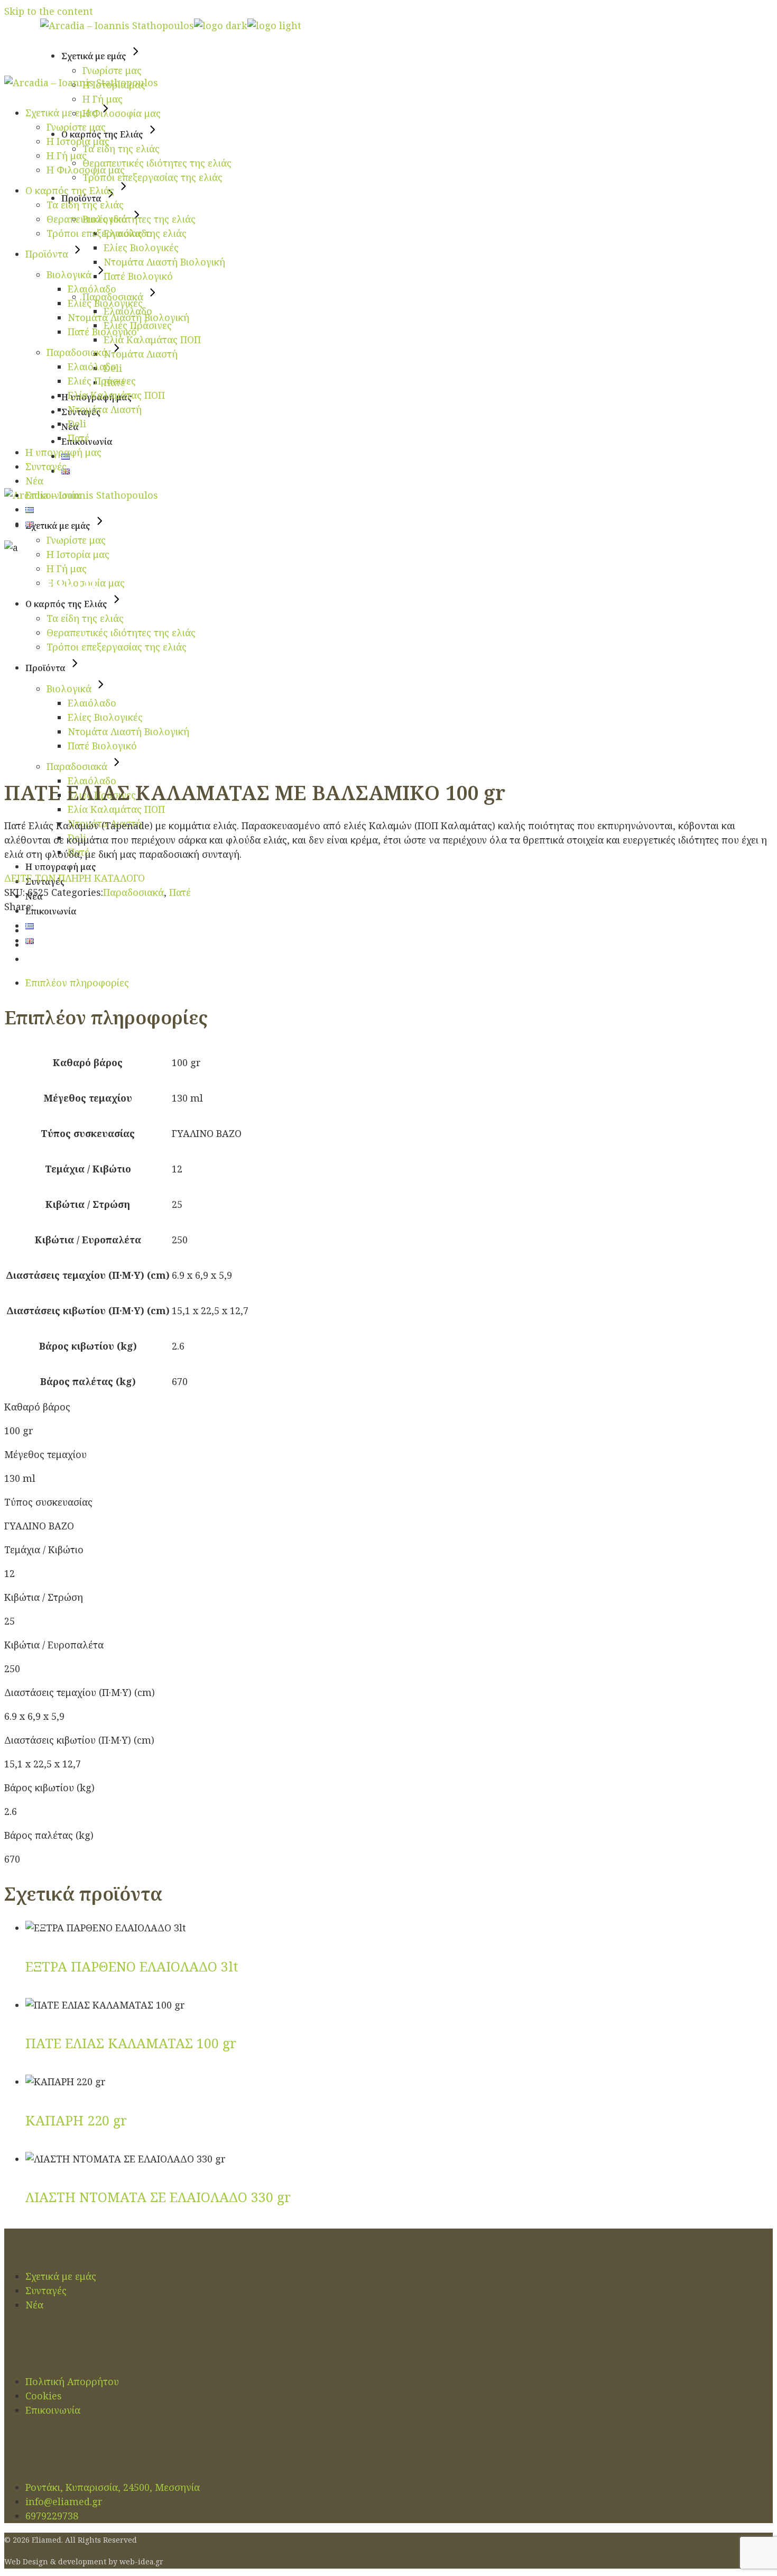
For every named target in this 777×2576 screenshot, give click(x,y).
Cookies (44, 2396)
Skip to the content (49, 11)
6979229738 (52, 2516)
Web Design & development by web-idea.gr (84, 2561)
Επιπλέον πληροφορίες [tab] (77, 983)
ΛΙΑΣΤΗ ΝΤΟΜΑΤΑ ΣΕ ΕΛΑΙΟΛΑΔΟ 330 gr (158, 2197)
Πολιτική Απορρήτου (72, 2381)
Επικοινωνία (53, 2410)
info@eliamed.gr (64, 2501)
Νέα (34, 2305)
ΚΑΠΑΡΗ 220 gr (76, 2120)
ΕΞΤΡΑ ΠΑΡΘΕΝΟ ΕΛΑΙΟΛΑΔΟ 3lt (132, 1966)
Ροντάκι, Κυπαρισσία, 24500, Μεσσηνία (113, 2487)
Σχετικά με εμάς (61, 2276)
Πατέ (180, 892)
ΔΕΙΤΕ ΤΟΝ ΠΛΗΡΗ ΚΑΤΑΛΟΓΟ (75, 878)
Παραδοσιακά (133, 892)
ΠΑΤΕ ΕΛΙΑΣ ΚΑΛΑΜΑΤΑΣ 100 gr (131, 2043)
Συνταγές (46, 2290)
